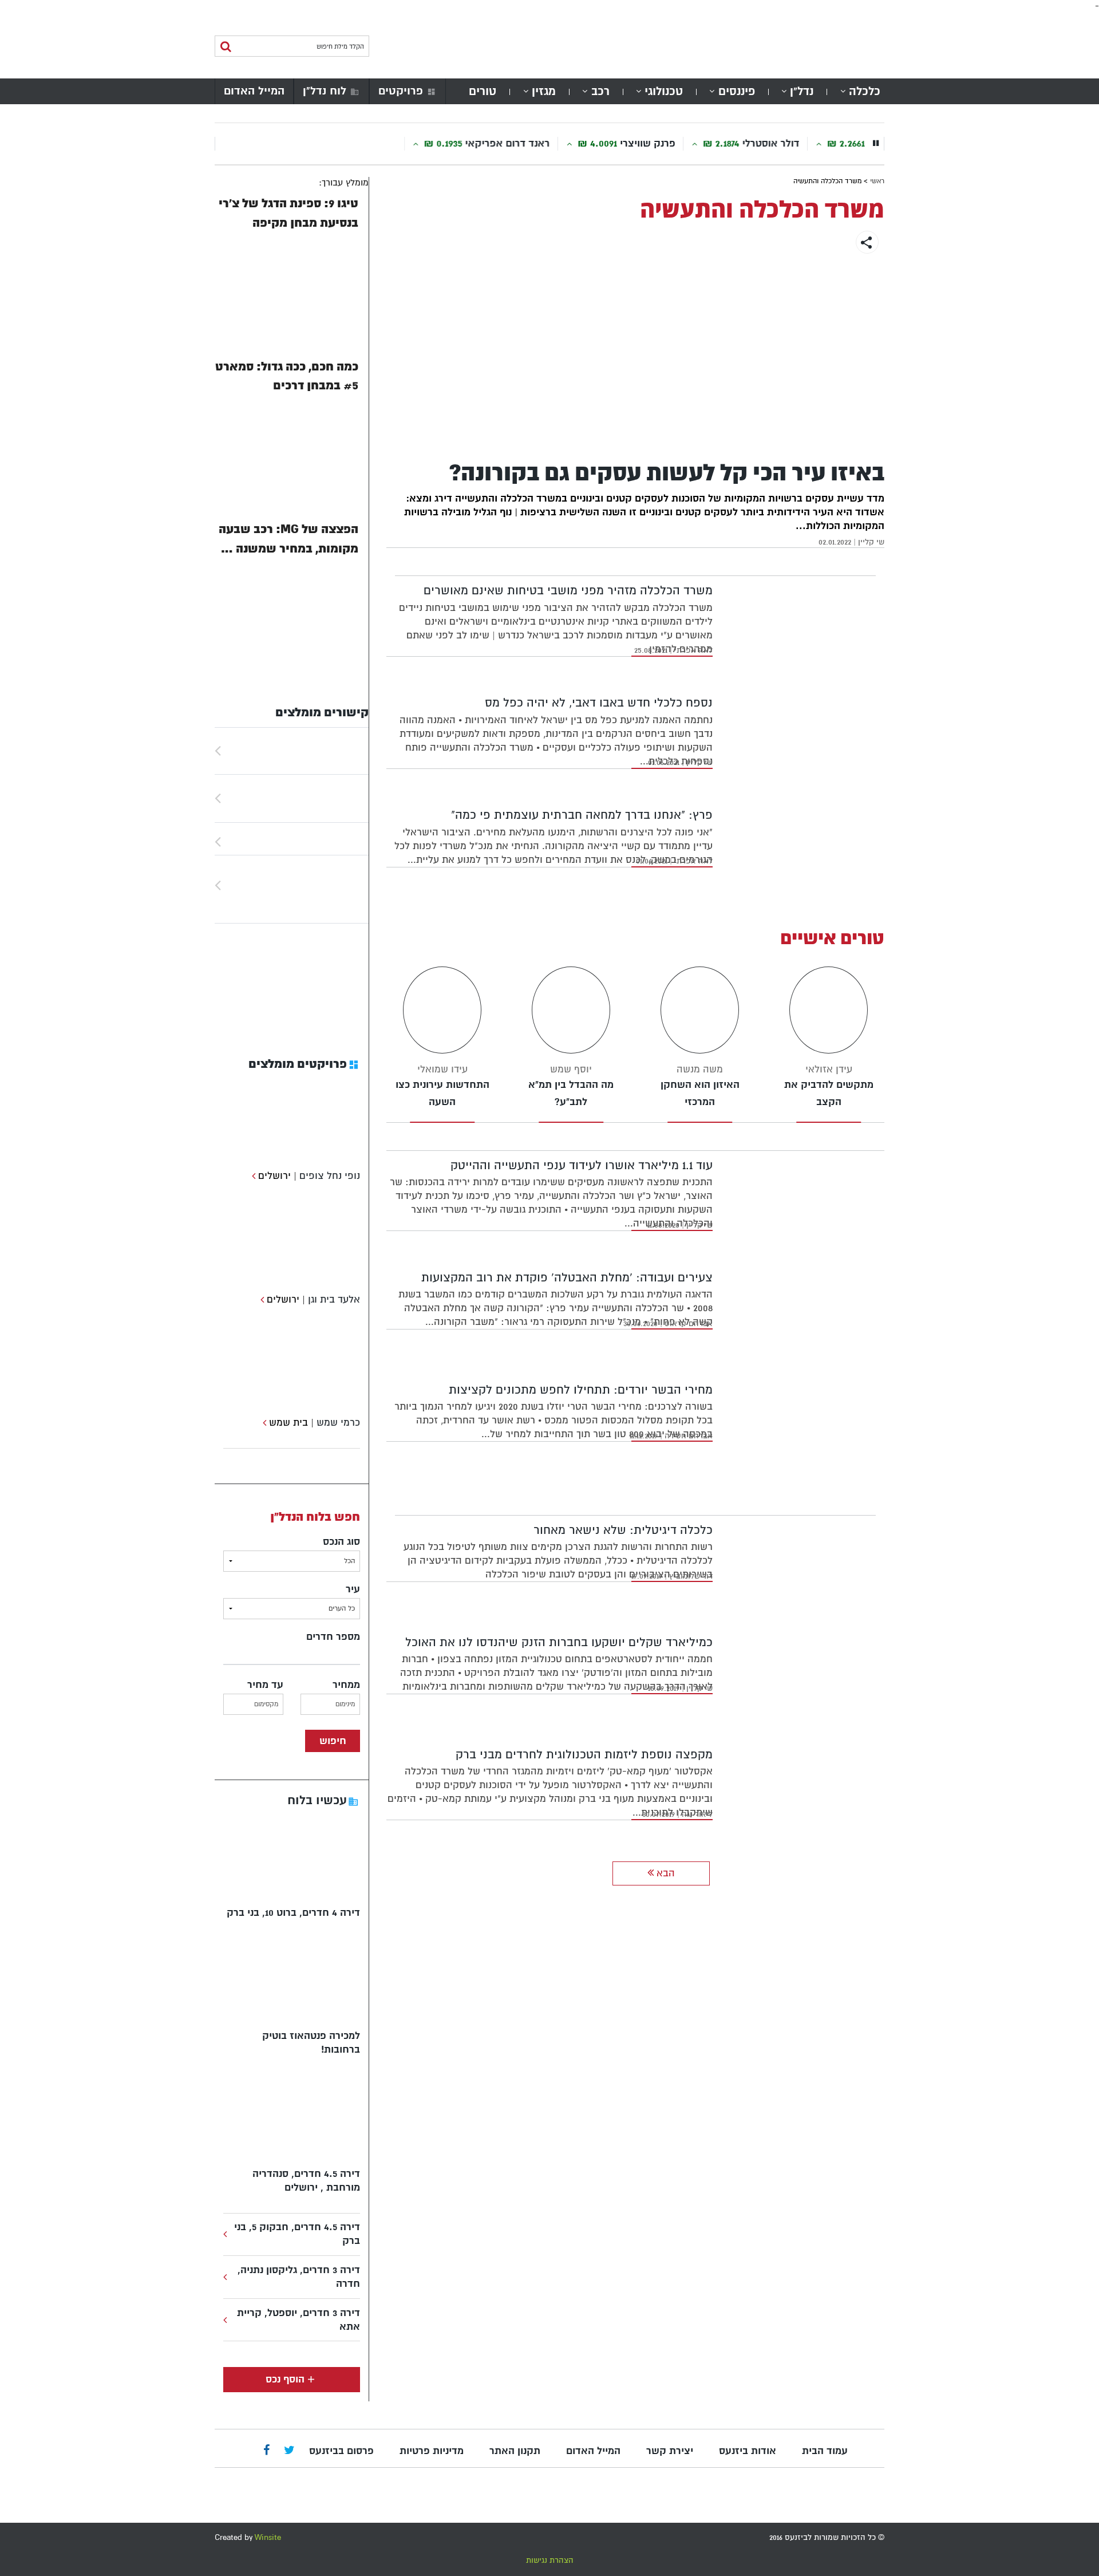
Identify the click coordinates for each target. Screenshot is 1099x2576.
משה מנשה (700, 1069)
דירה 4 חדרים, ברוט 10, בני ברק (293, 1913)
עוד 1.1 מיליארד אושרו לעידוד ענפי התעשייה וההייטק (582, 1165)
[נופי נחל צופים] (252, 1176)
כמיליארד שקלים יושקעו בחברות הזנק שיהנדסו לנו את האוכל (559, 1642)
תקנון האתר (515, 2451)
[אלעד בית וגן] (261, 1299)
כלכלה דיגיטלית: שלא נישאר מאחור (623, 1530)
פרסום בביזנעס (341, 2451)
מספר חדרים (333, 1637)
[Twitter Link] (289, 2451)
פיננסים (737, 91)
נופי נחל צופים (330, 1176)
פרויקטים (401, 91)
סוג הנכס (341, 1542)
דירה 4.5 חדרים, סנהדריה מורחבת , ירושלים (306, 2181)
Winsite (268, 2537)
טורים (483, 91)
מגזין (544, 91)
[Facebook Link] (266, 2451)
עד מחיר (265, 1685)
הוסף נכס (285, 2379)
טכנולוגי (664, 91)
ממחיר (346, 1685)
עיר (353, 1589)
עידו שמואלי (442, 1069)
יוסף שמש (571, 1069)
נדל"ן (802, 91)
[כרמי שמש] (263, 1423)
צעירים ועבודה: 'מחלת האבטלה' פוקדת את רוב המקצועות (567, 1278)
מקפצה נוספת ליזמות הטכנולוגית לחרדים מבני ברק (584, 1755)
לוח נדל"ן (325, 91)
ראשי (877, 181)
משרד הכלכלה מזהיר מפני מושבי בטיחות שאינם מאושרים (568, 591)
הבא (664, 1873)
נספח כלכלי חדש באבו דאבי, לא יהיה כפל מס (599, 703)
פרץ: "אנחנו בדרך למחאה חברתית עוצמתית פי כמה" (582, 815)
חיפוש (333, 1741)
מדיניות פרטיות (432, 2451)
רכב (600, 91)
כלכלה (865, 91)
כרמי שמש (338, 1423)
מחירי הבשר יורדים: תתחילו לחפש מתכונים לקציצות (581, 1390)
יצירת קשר (670, 2451)
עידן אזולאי (829, 1069)
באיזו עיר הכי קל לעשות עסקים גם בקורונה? (667, 473)
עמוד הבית (825, 2451)
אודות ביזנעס (748, 2451)
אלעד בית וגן (334, 1299)
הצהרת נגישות (550, 2560)
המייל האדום (254, 91)
